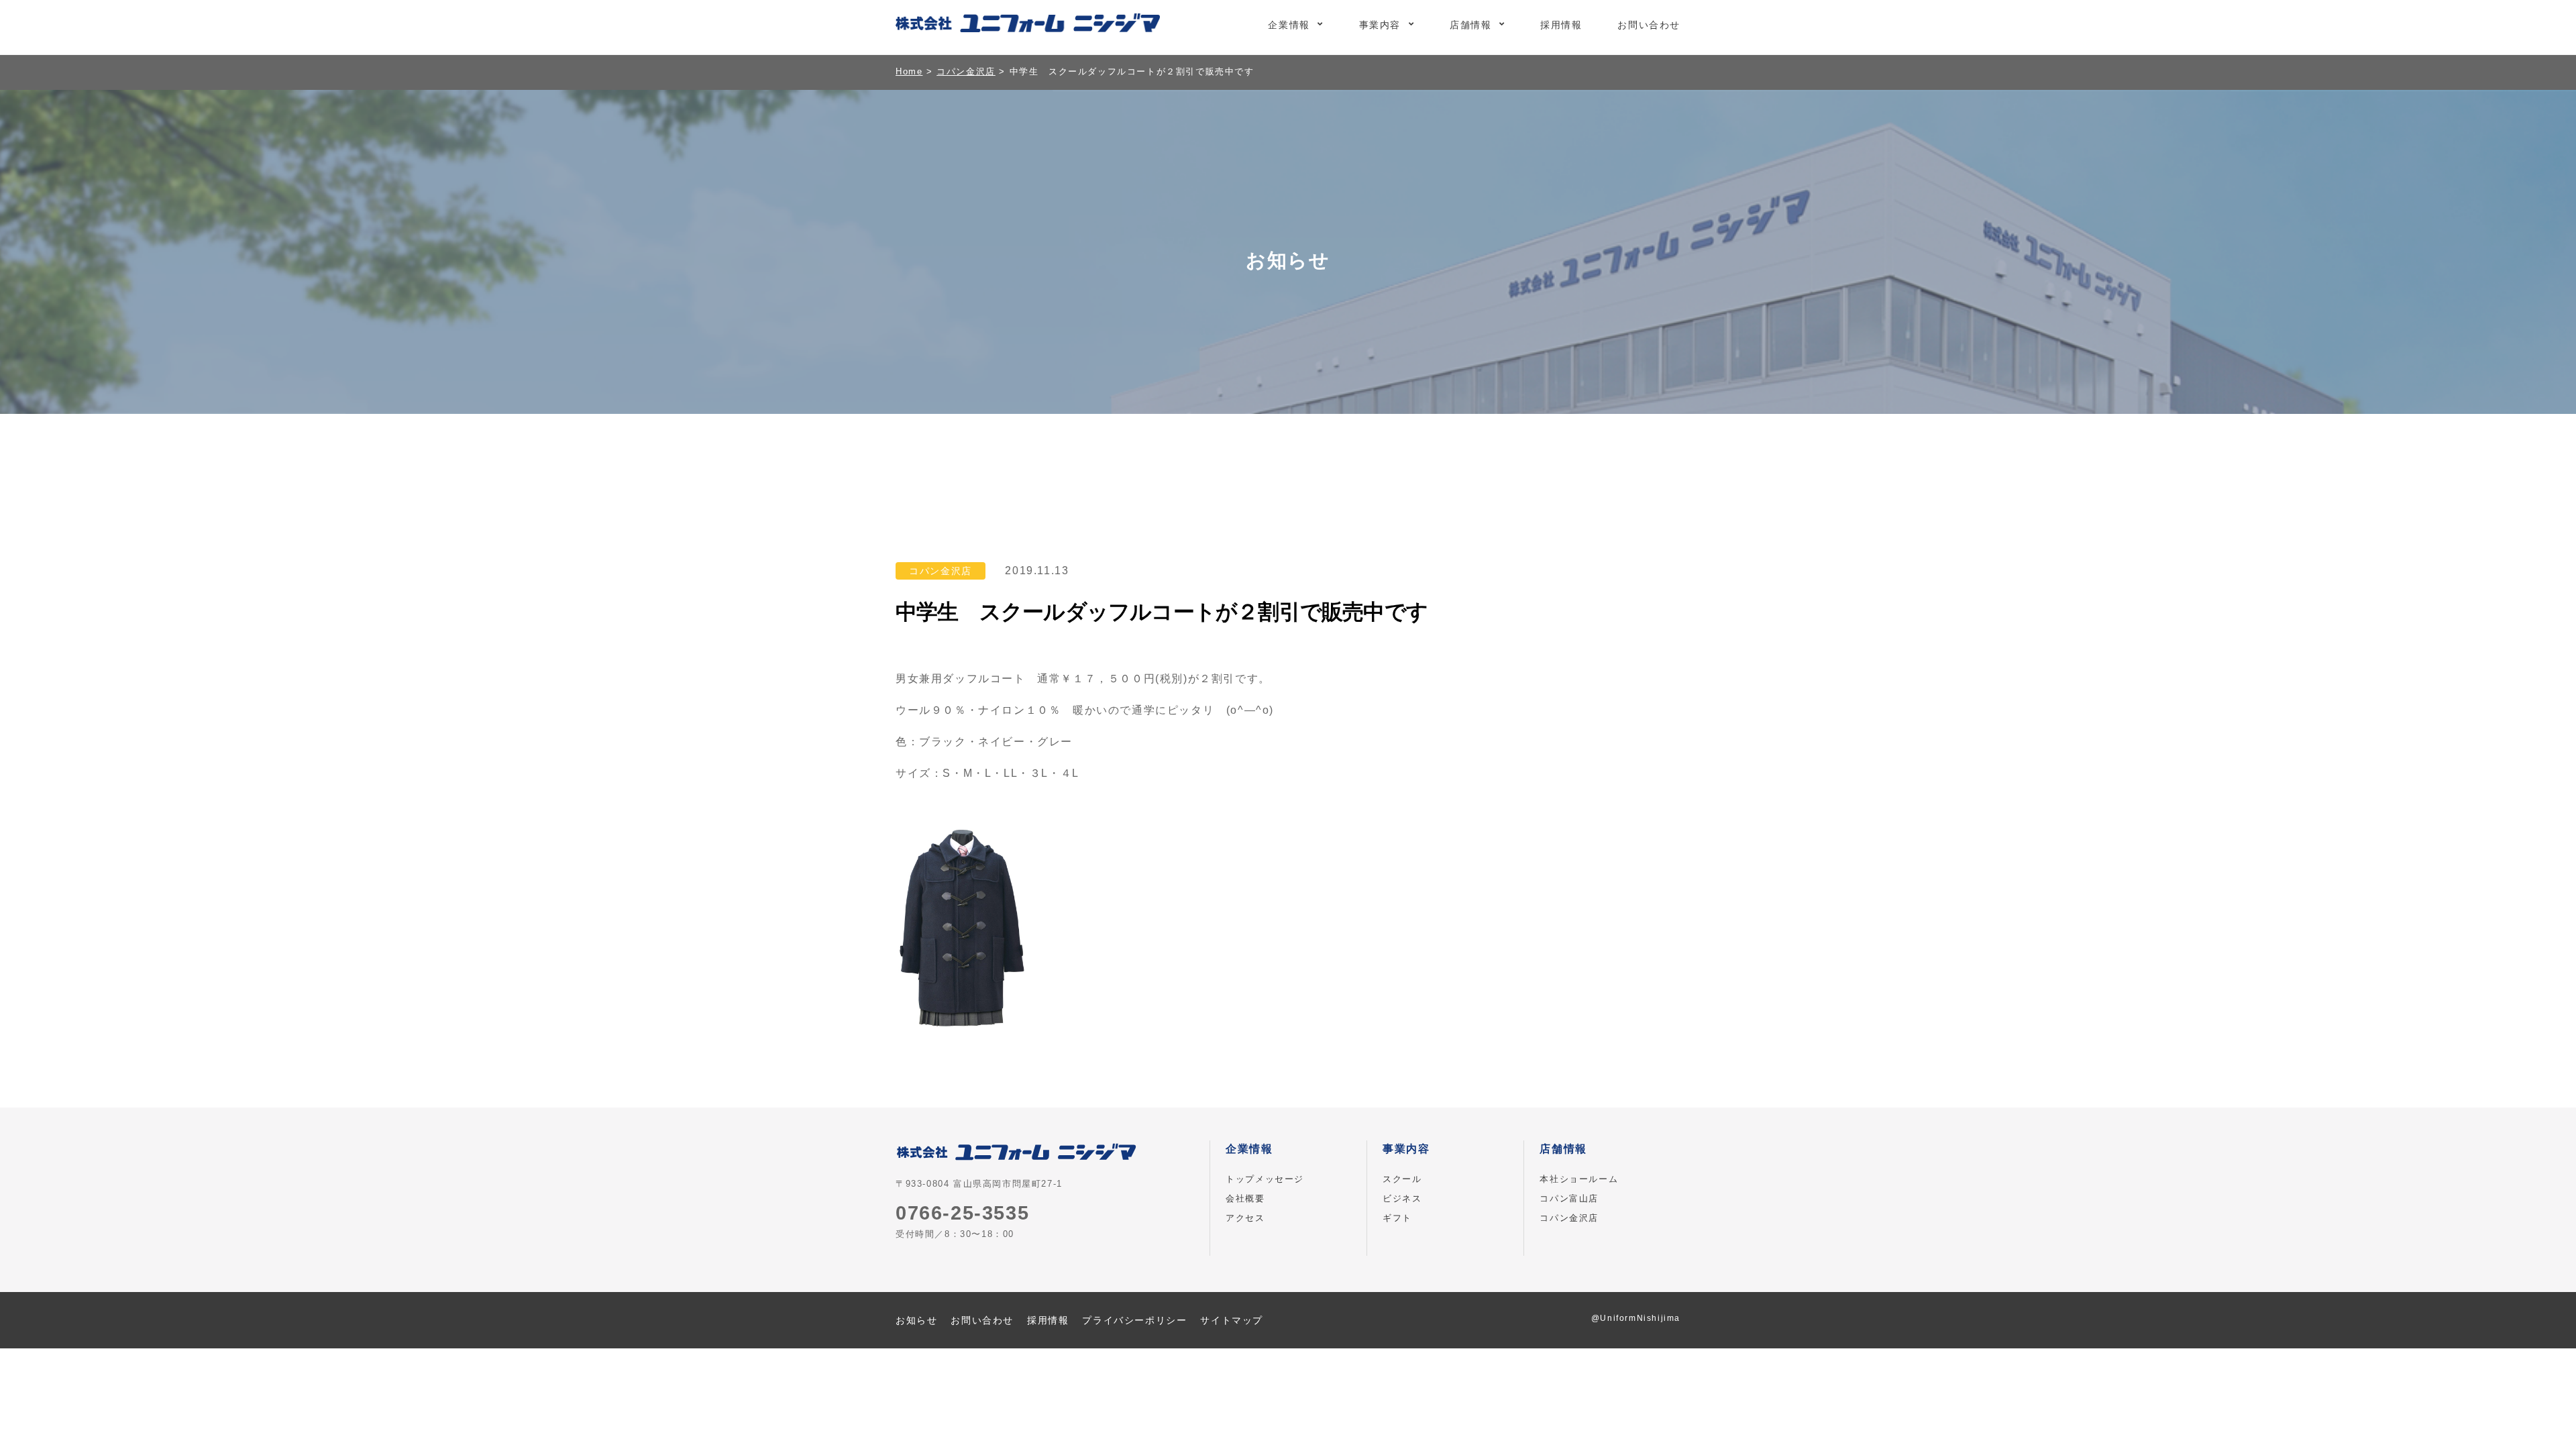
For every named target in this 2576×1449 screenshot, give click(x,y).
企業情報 (1289, 25)
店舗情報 (1470, 25)
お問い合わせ (1649, 25)
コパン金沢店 (1569, 1218)
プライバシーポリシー (1134, 1320)
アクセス (1245, 1218)
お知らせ (916, 1320)
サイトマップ (1232, 1320)
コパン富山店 (1569, 1198)
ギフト (1397, 1218)
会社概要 (1245, 1198)
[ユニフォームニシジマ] (1028, 25)
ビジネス (1402, 1198)
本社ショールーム (1579, 1179)
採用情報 (1561, 25)
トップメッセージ (1265, 1179)
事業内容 (1380, 25)
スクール (1402, 1179)
